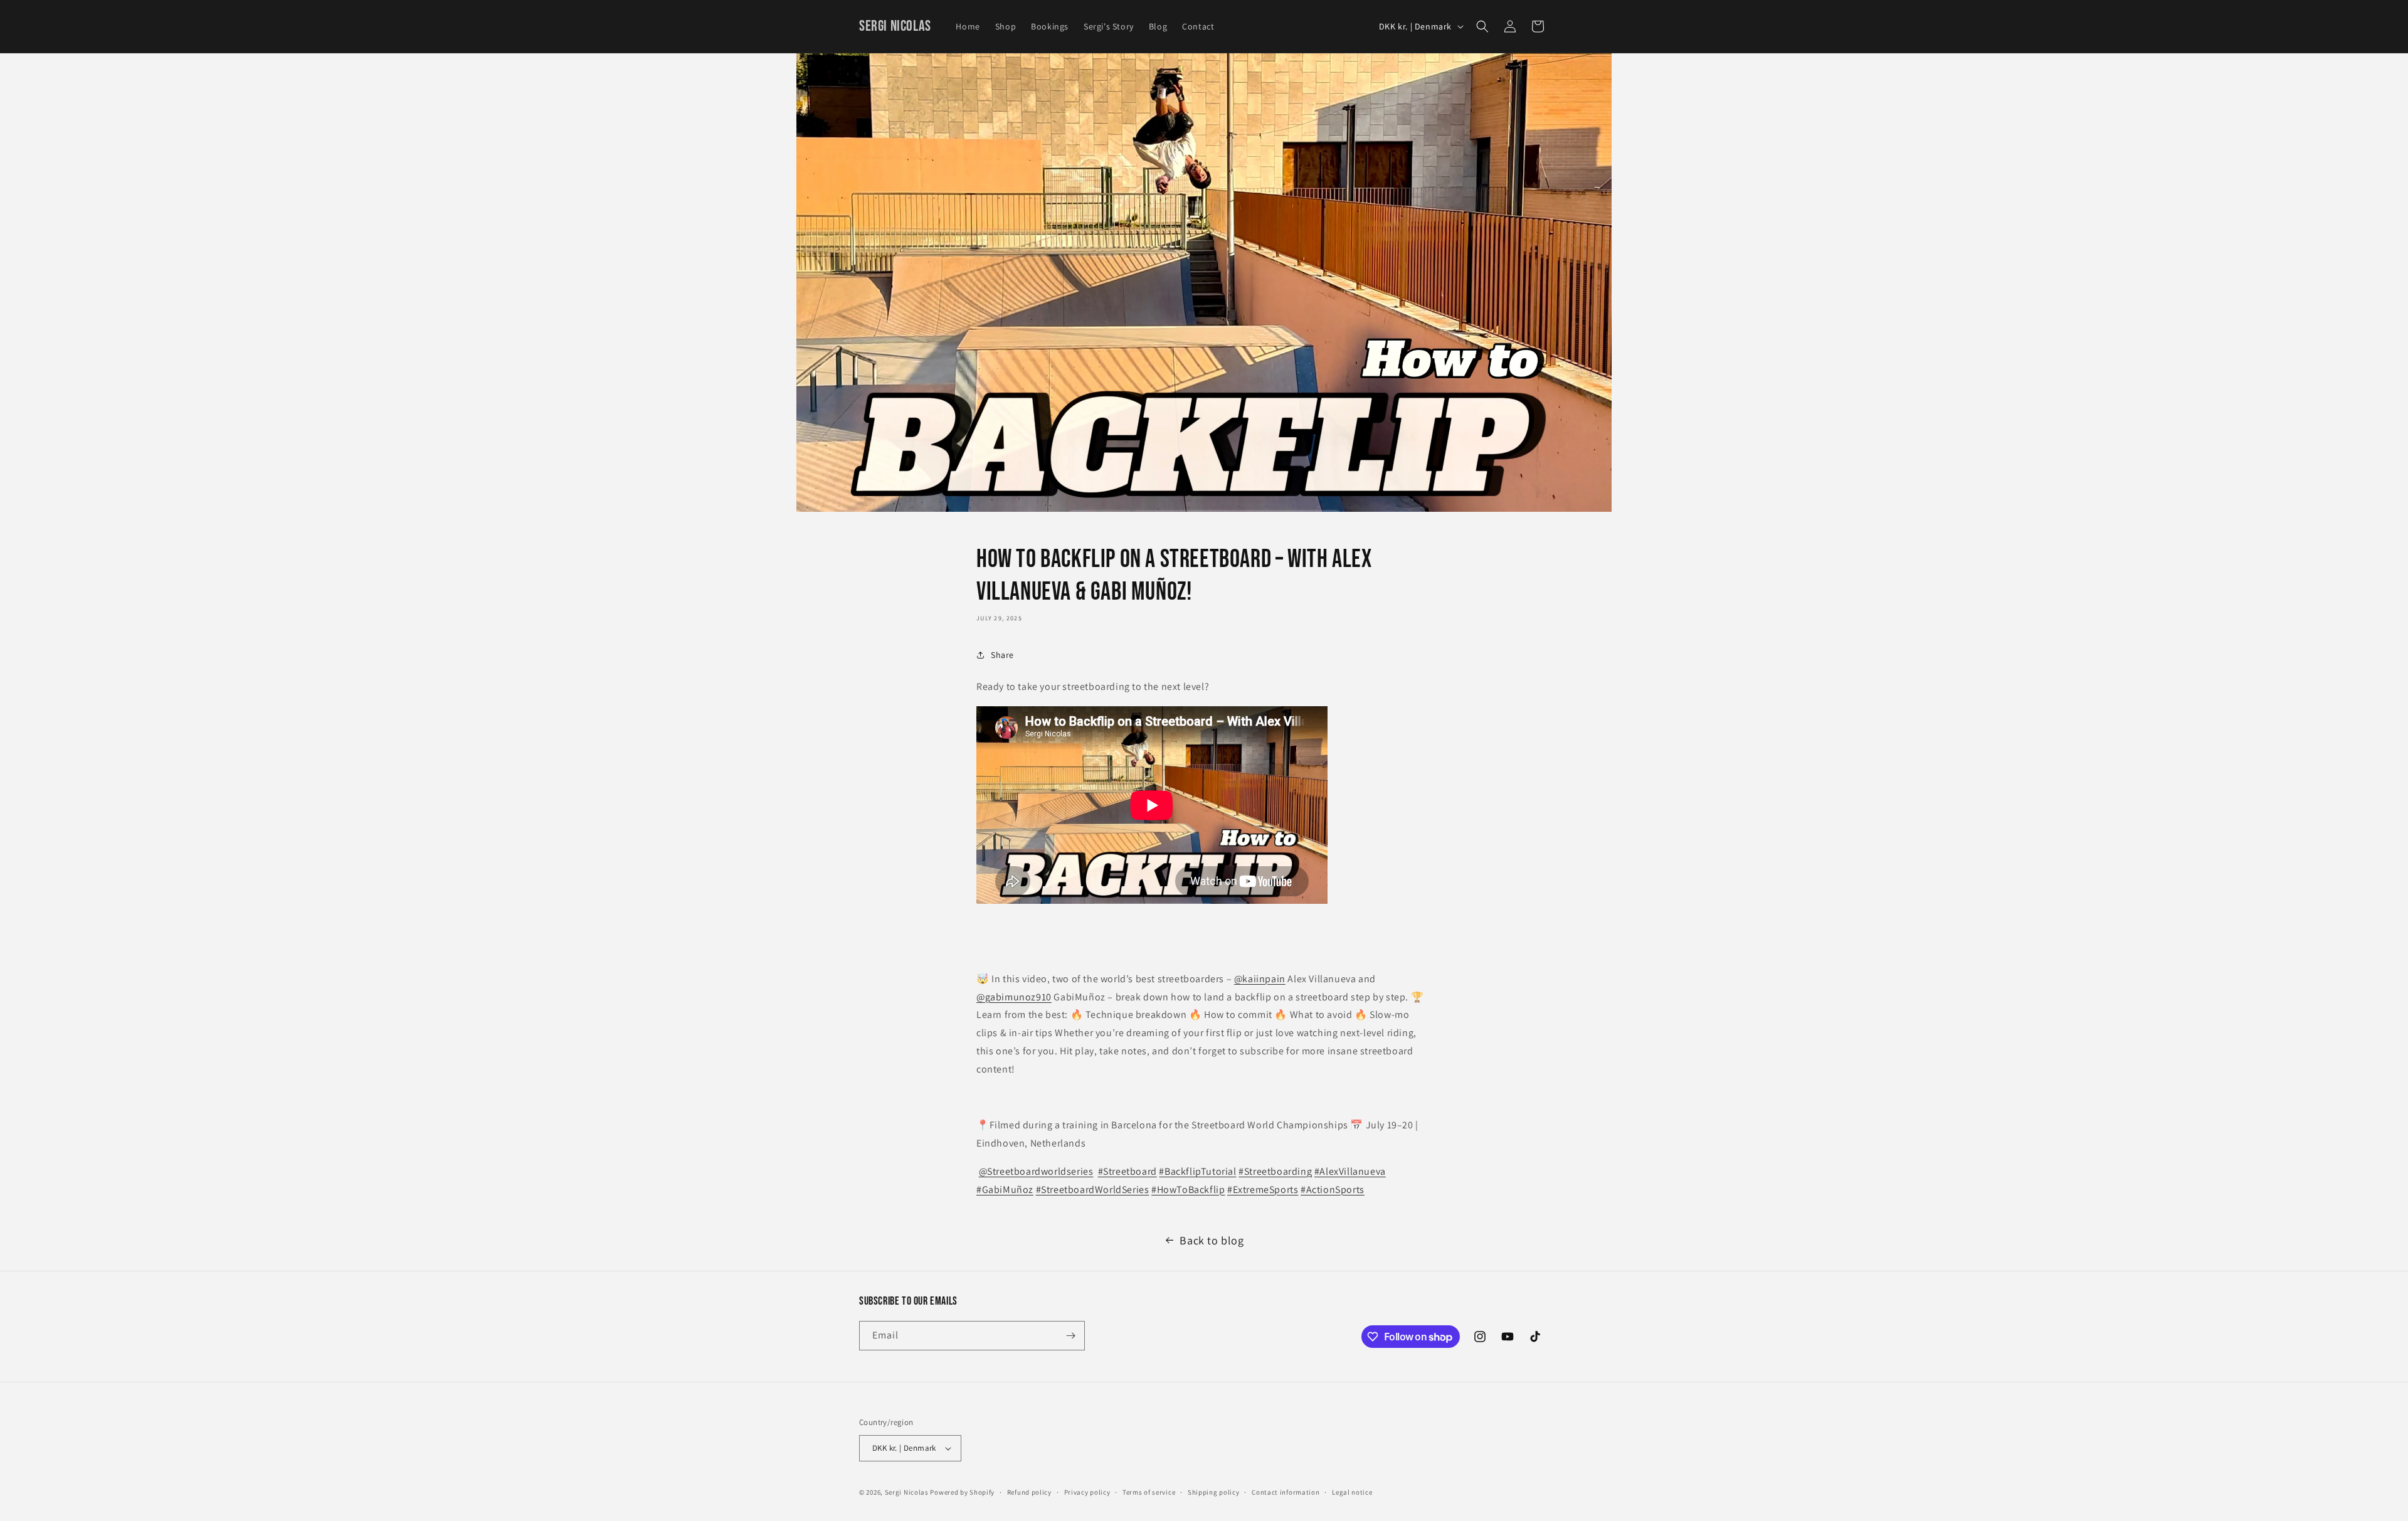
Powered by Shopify (962, 1492)
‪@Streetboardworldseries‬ (1036, 1171)
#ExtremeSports (1263, 1190)
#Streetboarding (1275, 1171)
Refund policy (1029, 1492)
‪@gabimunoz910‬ (1014, 997)
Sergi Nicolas (907, 1492)
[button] (1482, 26)
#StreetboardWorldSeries (1093, 1190)
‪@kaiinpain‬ (1260, 979)
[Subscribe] (1070, 1336)
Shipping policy (1214, 1492)
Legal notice (1352, 1492)
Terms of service (1149, 1492)
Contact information (1286, 1492)
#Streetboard (1127, 1171)
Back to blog (1212, 1240)
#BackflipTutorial (1197, 1171)
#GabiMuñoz (1005, 1190)
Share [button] (1002, 655)
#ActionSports (1333, 1190)
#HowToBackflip (1188, 1190)
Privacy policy (1087, 1492)
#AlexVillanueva (1350, 1171)
